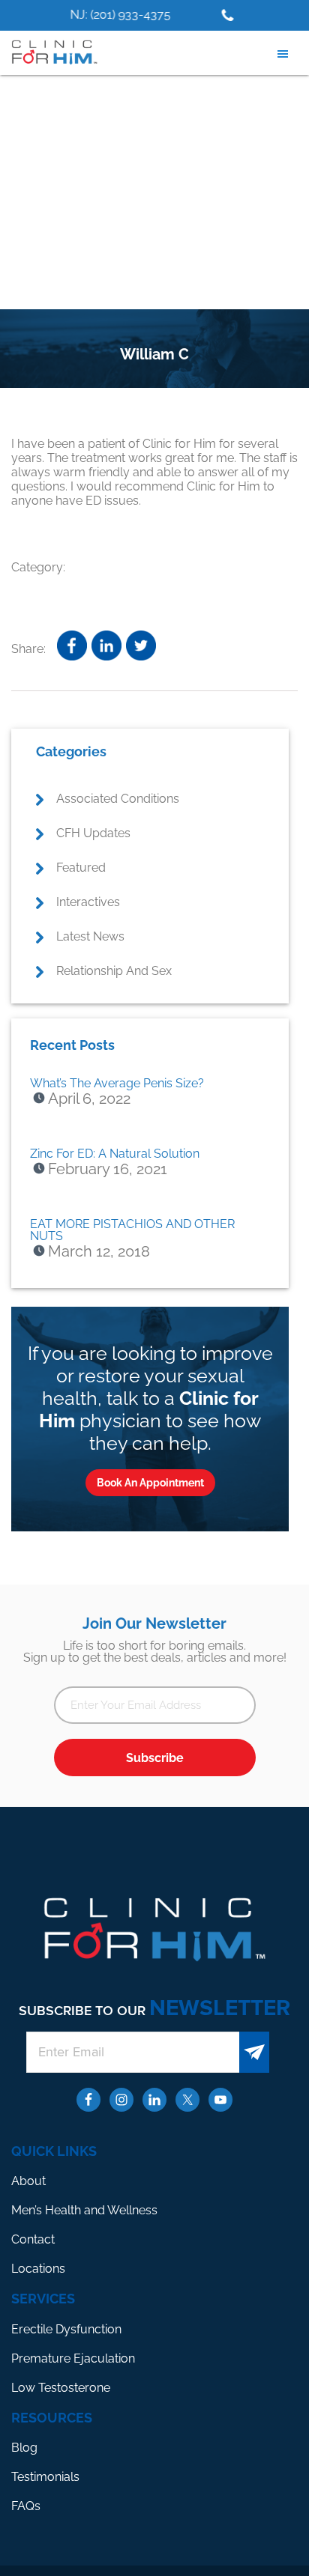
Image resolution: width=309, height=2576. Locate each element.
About (28, 2181)
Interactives (88, 902)
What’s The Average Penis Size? (117, 1083)
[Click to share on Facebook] (72, 645)
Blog (24, 2448)
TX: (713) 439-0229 (195, 15)
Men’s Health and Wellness (84, 2210)
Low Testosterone (61, 2388)
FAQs (26, 2506)
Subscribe (155, 1758)
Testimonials (45, 2477)
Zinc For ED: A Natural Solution (115, 1154)
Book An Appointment (150, 1483)
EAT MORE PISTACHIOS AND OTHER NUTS (132, 1230)
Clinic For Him (52, 52)
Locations (38, 2269)
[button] (286, 54)
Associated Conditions (118, 799)
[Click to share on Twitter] (141, 645)
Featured (81, 868)
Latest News (90, 936)
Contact (33, 2239)
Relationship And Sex (114, 971)
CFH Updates (93, 833)
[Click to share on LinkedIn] (106, 645)
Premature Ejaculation (73, 2358)
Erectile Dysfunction (66, 2329)
